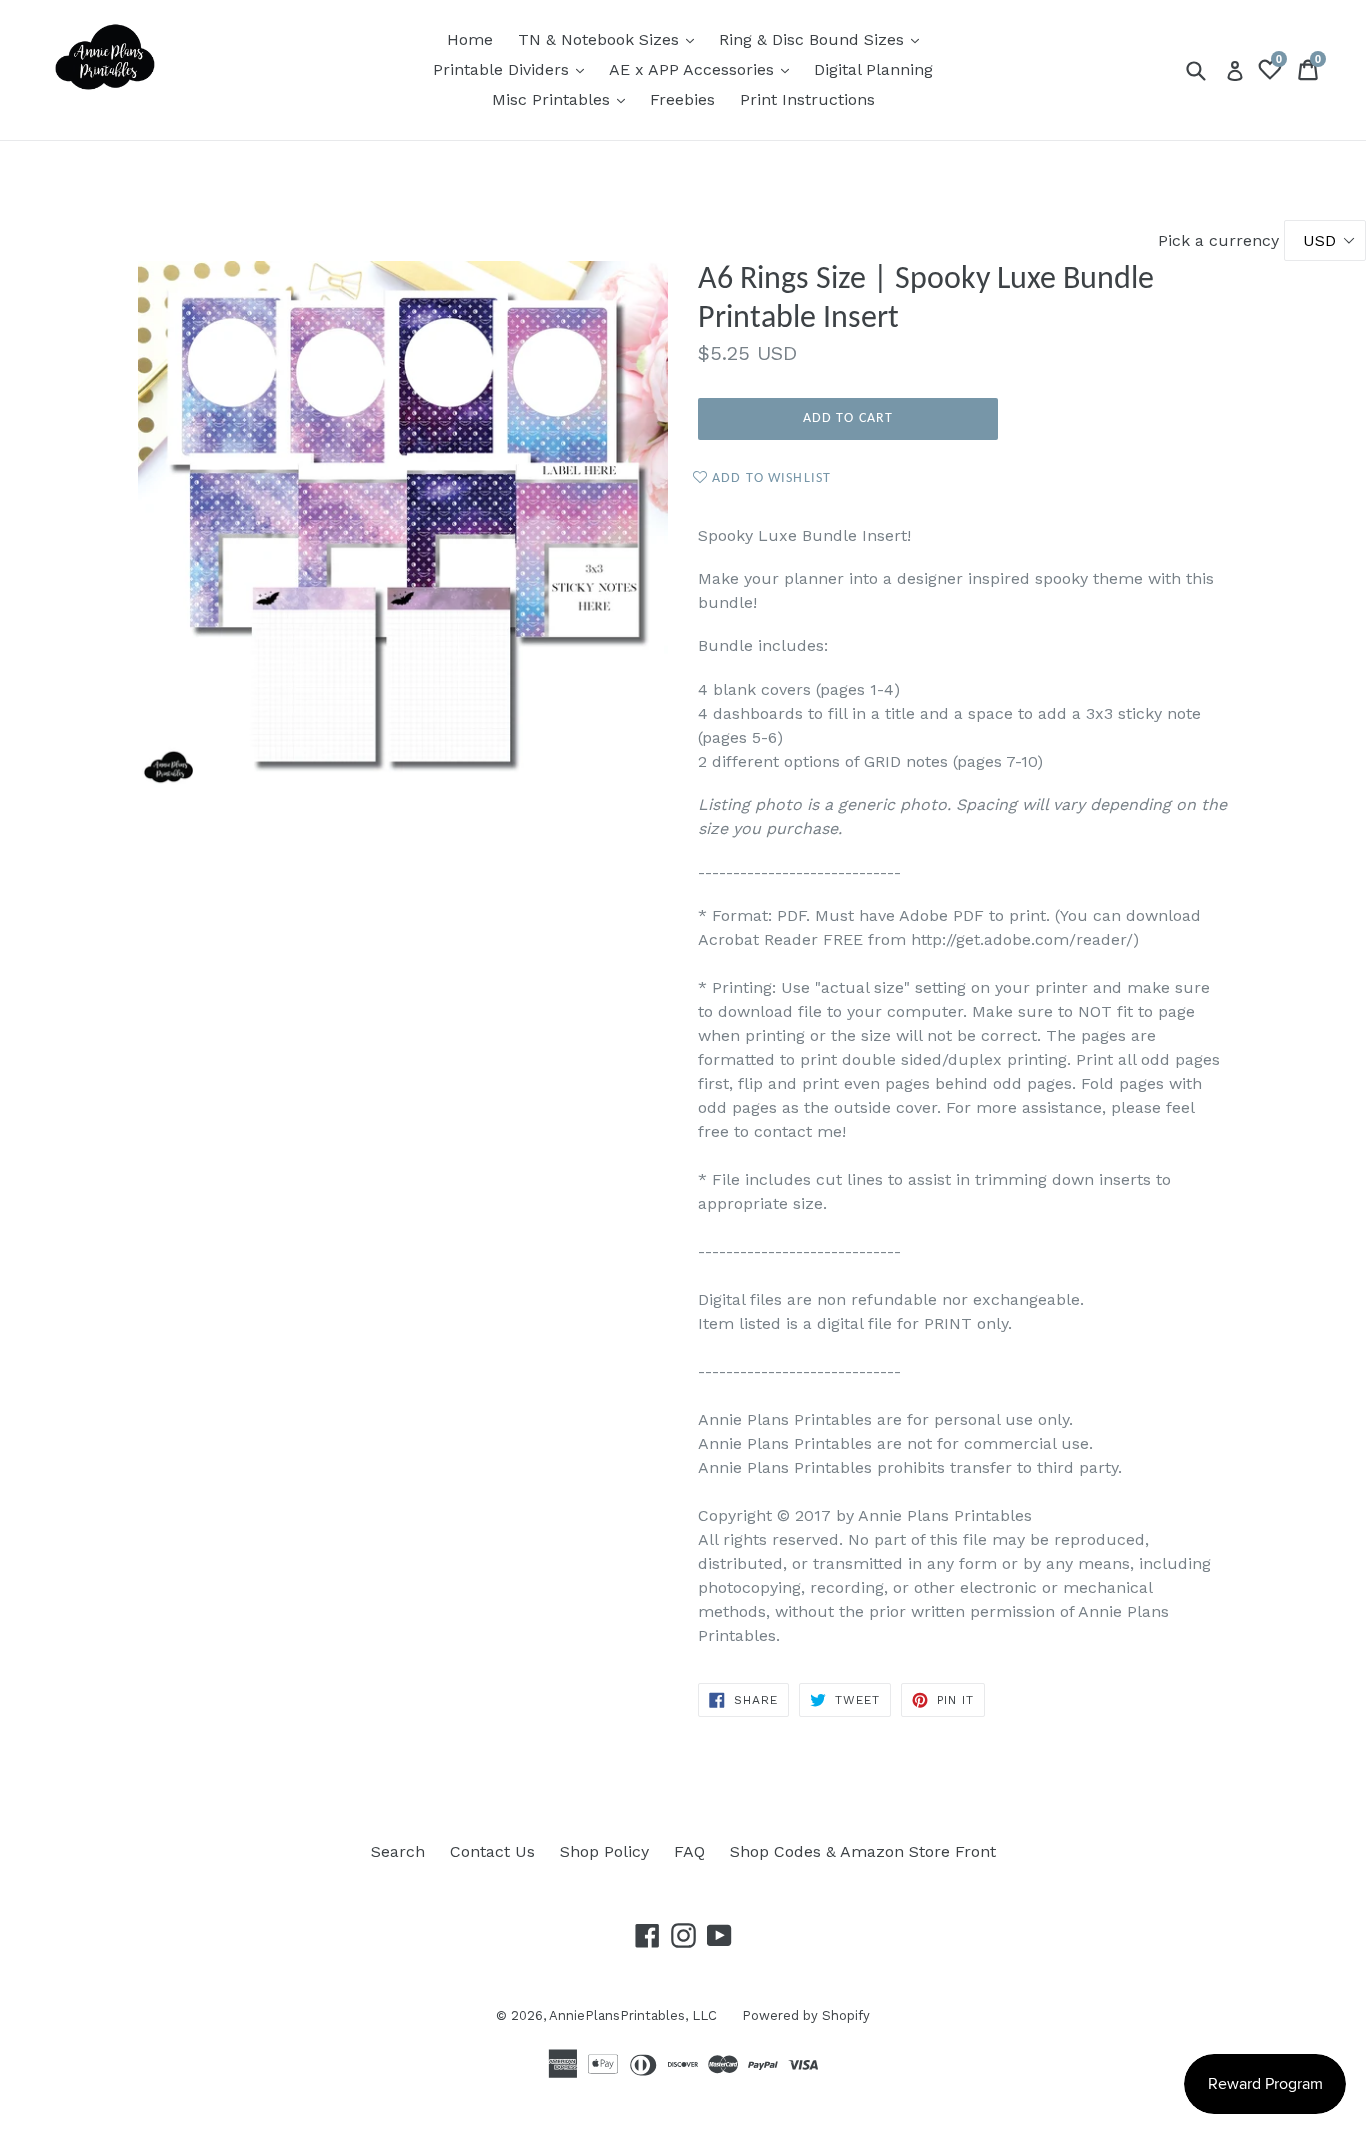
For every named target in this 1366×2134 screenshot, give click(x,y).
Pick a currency (1221, 240)
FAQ (689, 1851)
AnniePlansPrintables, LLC (633, 2015)
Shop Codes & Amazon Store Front (863, 1851)
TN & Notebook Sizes (611, 39)
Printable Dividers (513, 69)
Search (398, 1851)
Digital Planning (873, 69)
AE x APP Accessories (704, 69)
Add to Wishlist (769, 478)
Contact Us (492, 1851)
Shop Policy (604, 1851)
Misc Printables (563, 99)
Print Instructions (807, 99)
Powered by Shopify (806, 2015)
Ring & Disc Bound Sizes (824, 39)
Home (470, 39)
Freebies (682, 99)
